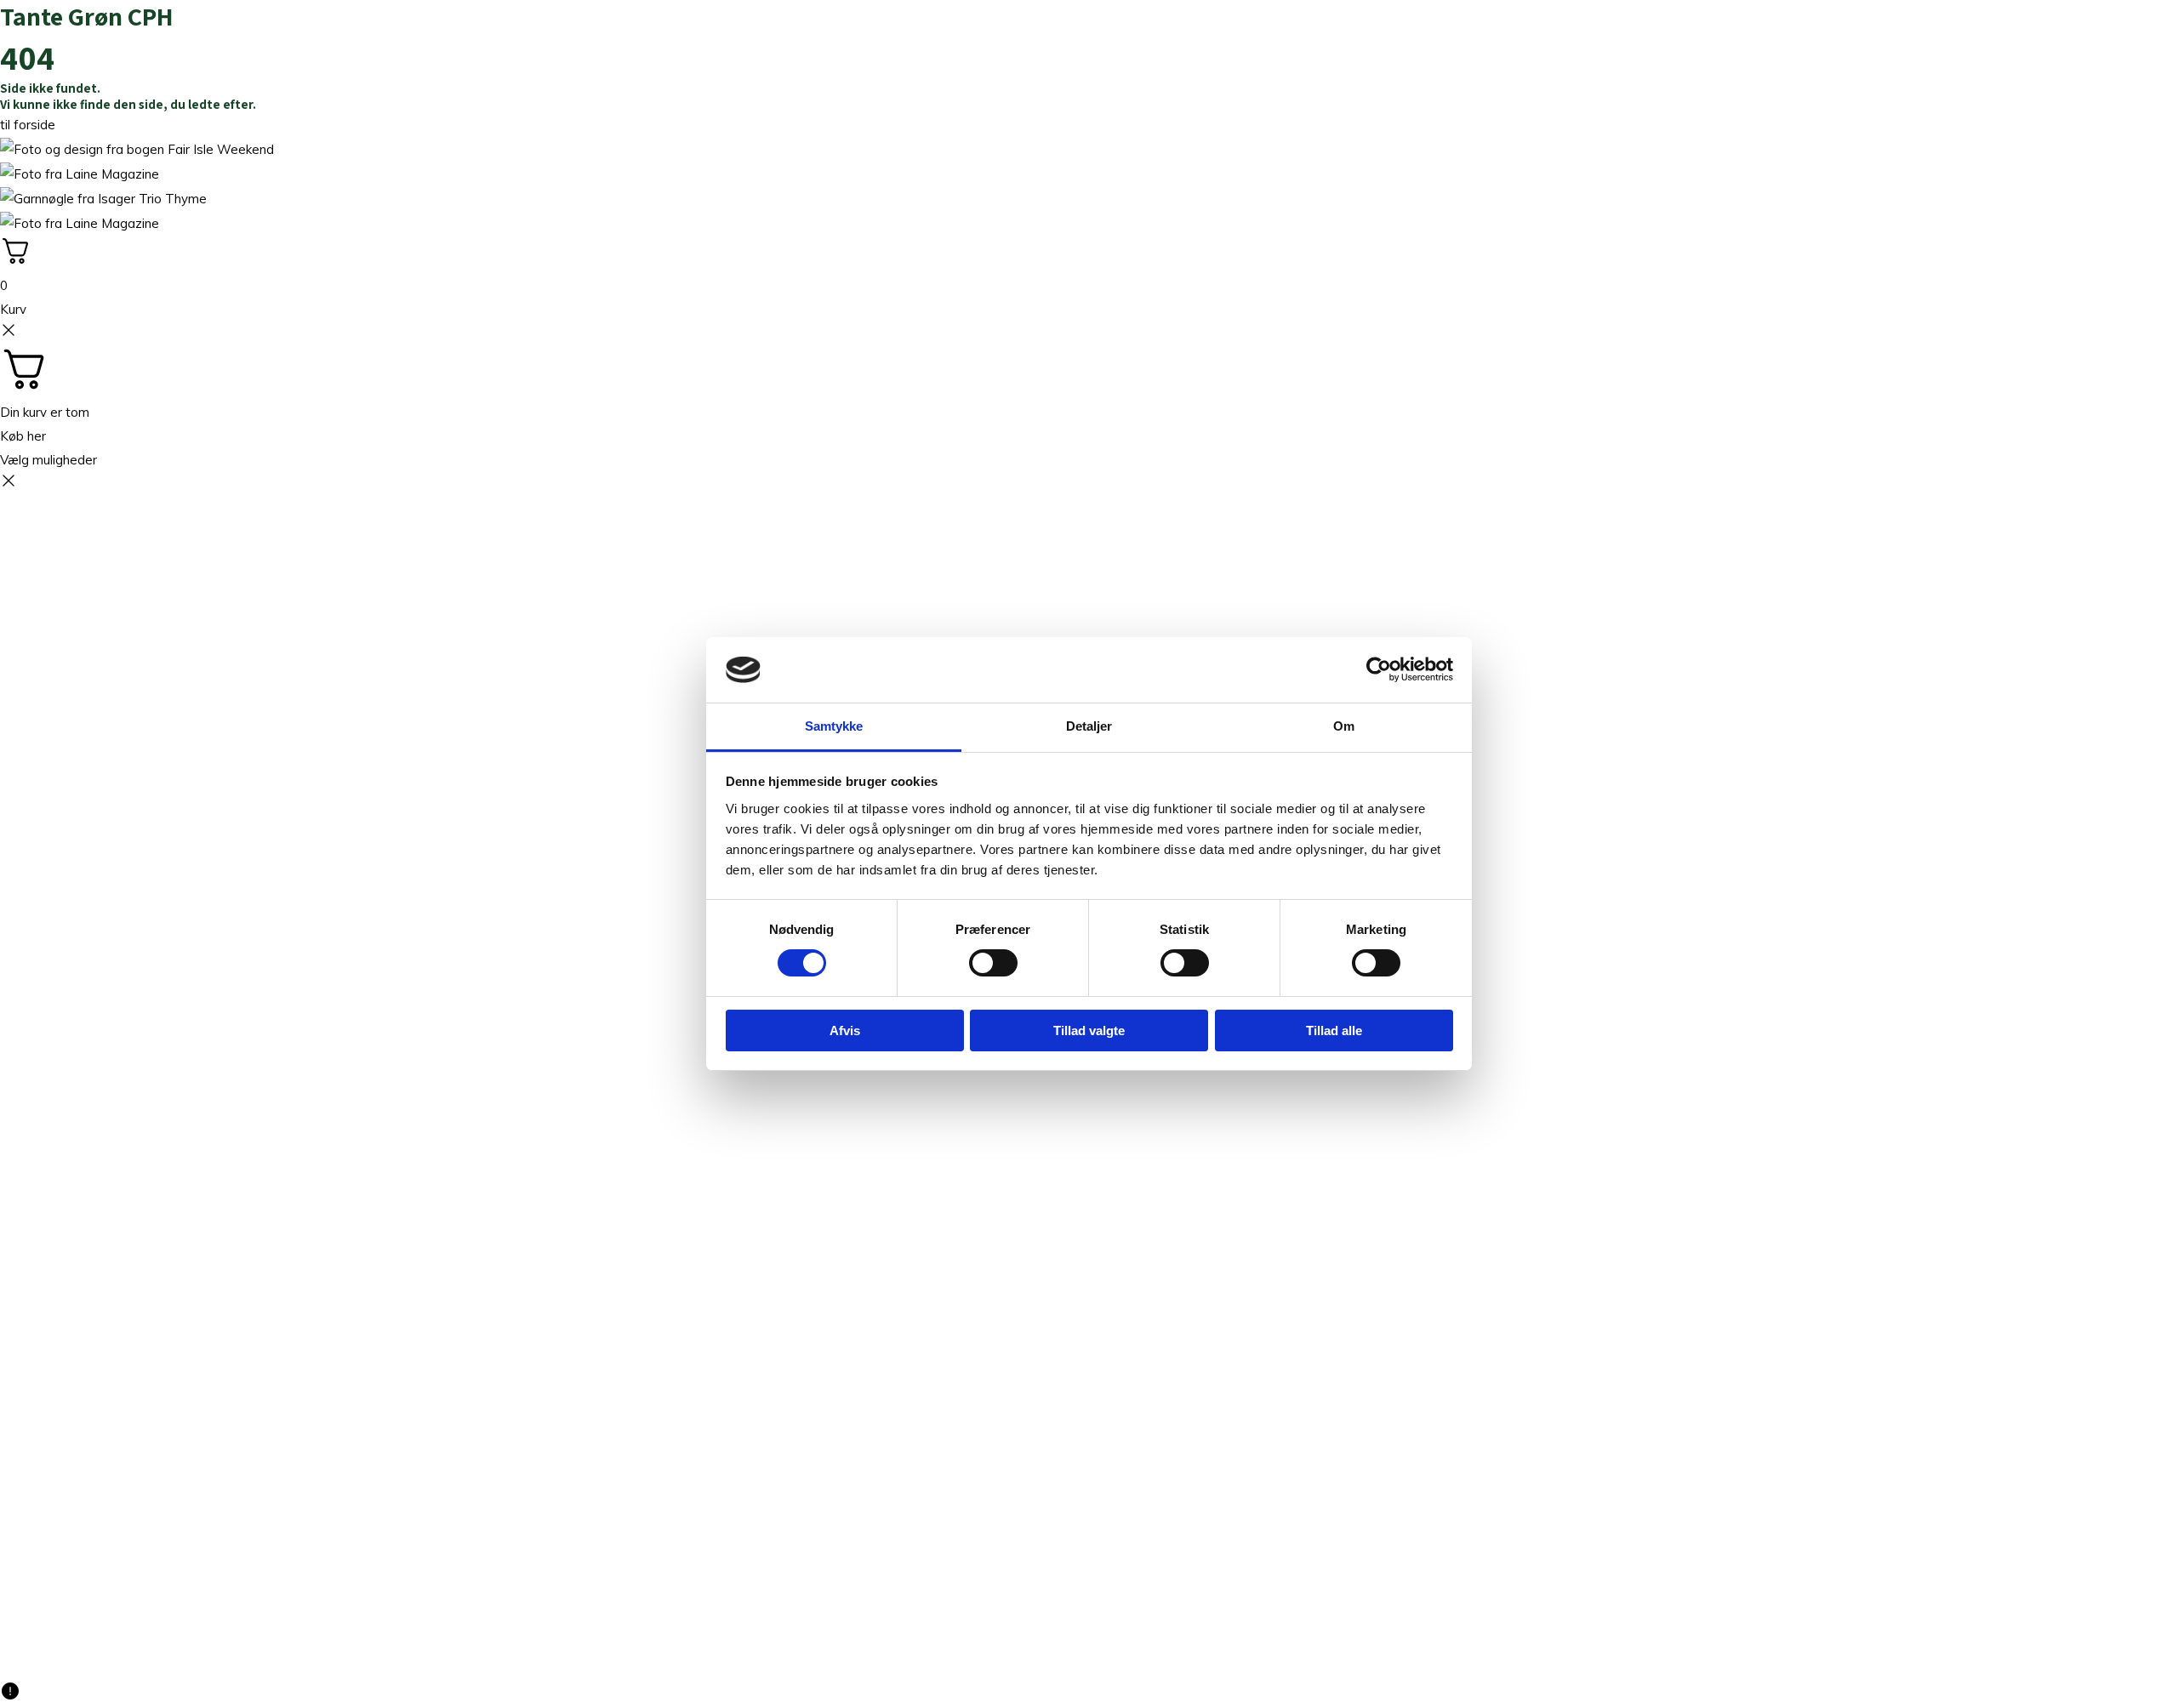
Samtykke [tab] (834, 726)
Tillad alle (1334, 1030)
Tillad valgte (1089, 1030)
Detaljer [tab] (1089, 726)
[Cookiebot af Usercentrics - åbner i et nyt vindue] (1379, 669)
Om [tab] (1344, 726)
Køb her (23, 436)
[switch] (993, 963)
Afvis (845, 1030)
